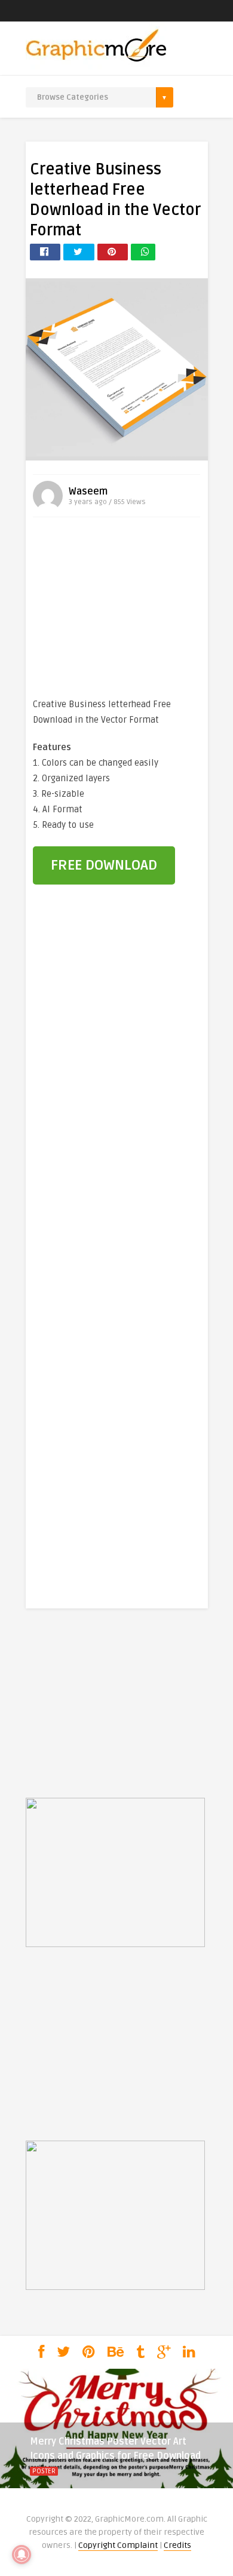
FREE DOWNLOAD (104, 865)
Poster (44, 2471)
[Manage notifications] (22, 2554)
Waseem (88, 492)
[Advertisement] (116, 610)
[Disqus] (117, 1098)
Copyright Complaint (118, 2545)
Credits (177, 2545)
